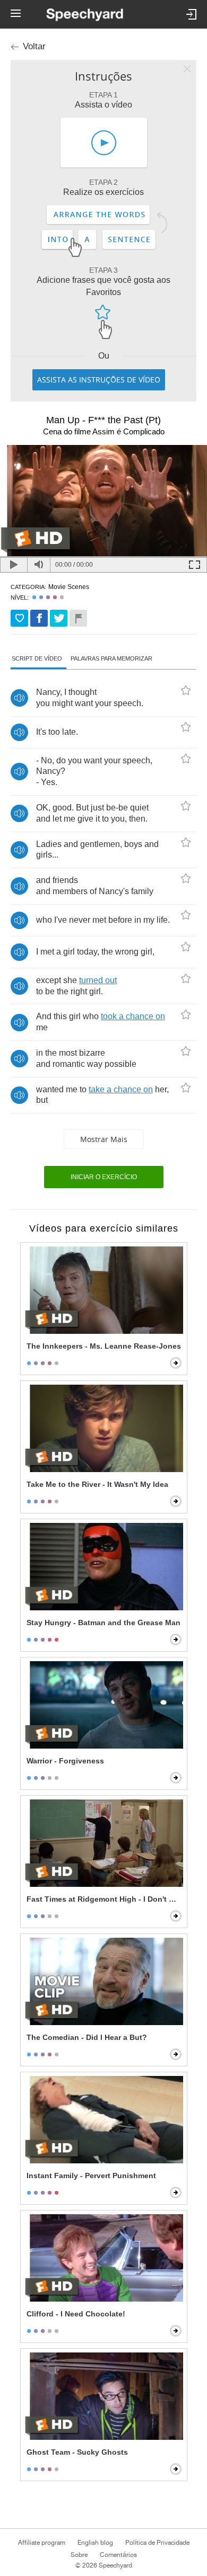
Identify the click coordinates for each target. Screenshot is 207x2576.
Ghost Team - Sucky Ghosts (77, 2452)
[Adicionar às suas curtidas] (19, 618)
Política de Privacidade (157, 2543)
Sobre (79, 2555)
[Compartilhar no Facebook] (39, 618)
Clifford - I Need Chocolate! (76, 2314)
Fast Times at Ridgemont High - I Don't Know (105, 1899)
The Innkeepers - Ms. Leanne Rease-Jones (104, 1346)
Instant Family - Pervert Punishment (91, 2176)
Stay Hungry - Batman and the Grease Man (103, 1623)
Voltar (34, 46)
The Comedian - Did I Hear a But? (87, 2037)
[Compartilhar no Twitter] (59, 618)
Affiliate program (42, 2543)
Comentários (118, 2555)
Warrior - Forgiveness (65, 1761)
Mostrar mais (104, 1139)
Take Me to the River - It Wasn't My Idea (97, 1484)
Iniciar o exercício (104, 1177)
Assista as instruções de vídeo (99, 380)
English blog (95, 2543)
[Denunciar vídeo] (78, 618)
